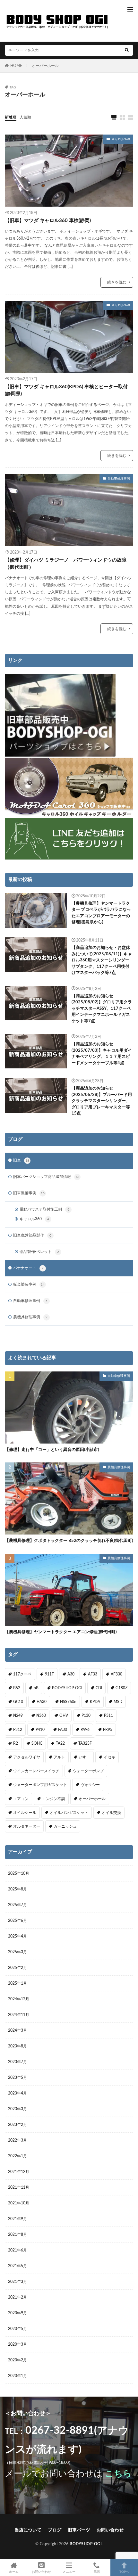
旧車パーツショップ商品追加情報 (46, 1177)
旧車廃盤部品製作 (32, 1235)
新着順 (11, 117)
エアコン (21, 1799)
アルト (59, 1757)
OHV (64, 1716)
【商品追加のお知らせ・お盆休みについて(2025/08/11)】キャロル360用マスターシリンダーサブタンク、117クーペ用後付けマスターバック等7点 (102, 960)
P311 (108, 1716)
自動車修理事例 (119, 479)
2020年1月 (17, 2376)
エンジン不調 (54, 1799)
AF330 (116, 1674)
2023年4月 (17, 2093)
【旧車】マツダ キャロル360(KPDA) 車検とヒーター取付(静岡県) (66, 391)
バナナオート (28, 1268)
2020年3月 (17, 2344)
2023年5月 (17, 2078)
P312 (18, 1730)
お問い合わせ (110, 2530)
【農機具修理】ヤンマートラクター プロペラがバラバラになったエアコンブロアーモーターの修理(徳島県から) (101, 913)
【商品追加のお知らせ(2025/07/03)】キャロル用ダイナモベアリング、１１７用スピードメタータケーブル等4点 (102, 1054)
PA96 (85, 1730)
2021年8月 (17, 2234)
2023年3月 (17, 2109)
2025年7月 (17, 1905)
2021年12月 (19, 2172)
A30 (71, 1674)
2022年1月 (17, 2156)
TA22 (60, 1743)
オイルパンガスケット (69, 1813)
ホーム (14, 2572)
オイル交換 (111, 1813)
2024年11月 (19, 2015)
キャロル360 (121, 139)
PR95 (108, 1730)
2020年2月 (17, 2360)
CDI (99, 1688)
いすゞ (84, 1757)
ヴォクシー (90, 1785)
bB (36, 1688)
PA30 (63, 1730)
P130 (86, 1716)
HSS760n (68, 1702)
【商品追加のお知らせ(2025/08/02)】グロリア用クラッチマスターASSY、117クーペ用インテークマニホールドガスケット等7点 (102, 1009)
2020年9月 (17, 2313)
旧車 (21, 1160)
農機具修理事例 (30, 1317)
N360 (41, 1716)
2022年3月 (17, 2140)
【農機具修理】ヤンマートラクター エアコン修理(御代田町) (61, 1632)
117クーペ (22, 1674)
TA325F (85, 1743)
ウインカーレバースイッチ (36, 1771)
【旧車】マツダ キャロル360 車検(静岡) (48, 221)
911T (49, 1674)
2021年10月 (19, 2203)
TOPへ (124, 2572)
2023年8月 (17, 2046)
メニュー (69, 2572)
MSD (118, 1702)
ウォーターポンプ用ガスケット (40, 1785)
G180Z (121, 1688)
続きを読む (117, 282)
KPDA (95, 1702)
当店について (28, 2530)
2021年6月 (17, 2250)
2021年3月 (17, 2282)
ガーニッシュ (65, 1826)
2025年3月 (17, 1952)
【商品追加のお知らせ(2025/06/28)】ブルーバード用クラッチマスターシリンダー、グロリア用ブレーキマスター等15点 (102, 1101)
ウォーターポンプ (88, 1771)
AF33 (93, 1674)
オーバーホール (45, 66)
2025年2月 (17, 1968)
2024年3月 (17, 2030)
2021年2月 (17, 2297)
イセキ (109, 1757)
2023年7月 (17, 2062)
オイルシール (25, 1813)
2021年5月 (17, 2266)
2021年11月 (19, 2187)
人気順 (25, 117)
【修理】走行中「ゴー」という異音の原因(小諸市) (52, 1450)
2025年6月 (17, 1921)
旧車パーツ (79, 2530)
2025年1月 (17, 1983)
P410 (40, 1730)
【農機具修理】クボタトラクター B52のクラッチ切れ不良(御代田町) (69, 1541)
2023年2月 (17, 2125)
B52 (17, 1688)
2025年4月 (17, 1936)
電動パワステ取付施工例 (44, 1209)
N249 (18, 1716)
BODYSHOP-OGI (67, 1688)
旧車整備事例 (29, 1193)
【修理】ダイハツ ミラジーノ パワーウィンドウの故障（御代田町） (66, 564)
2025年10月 (19, 1873)
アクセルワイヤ (27, 1757)
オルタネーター (27, 1826)
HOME (16, 66)
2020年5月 (17, 2329)
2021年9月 (17, 2219)
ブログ (55, 2530)
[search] (127, 50)
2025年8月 (17, 1889)
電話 (97, 2572)
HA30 (42, 1702)
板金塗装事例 (29, 1284)
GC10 (18, 1702)
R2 (16, 1743)
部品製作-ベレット (39, 1252)
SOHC (37, 1743)
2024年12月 (19, 1999)
